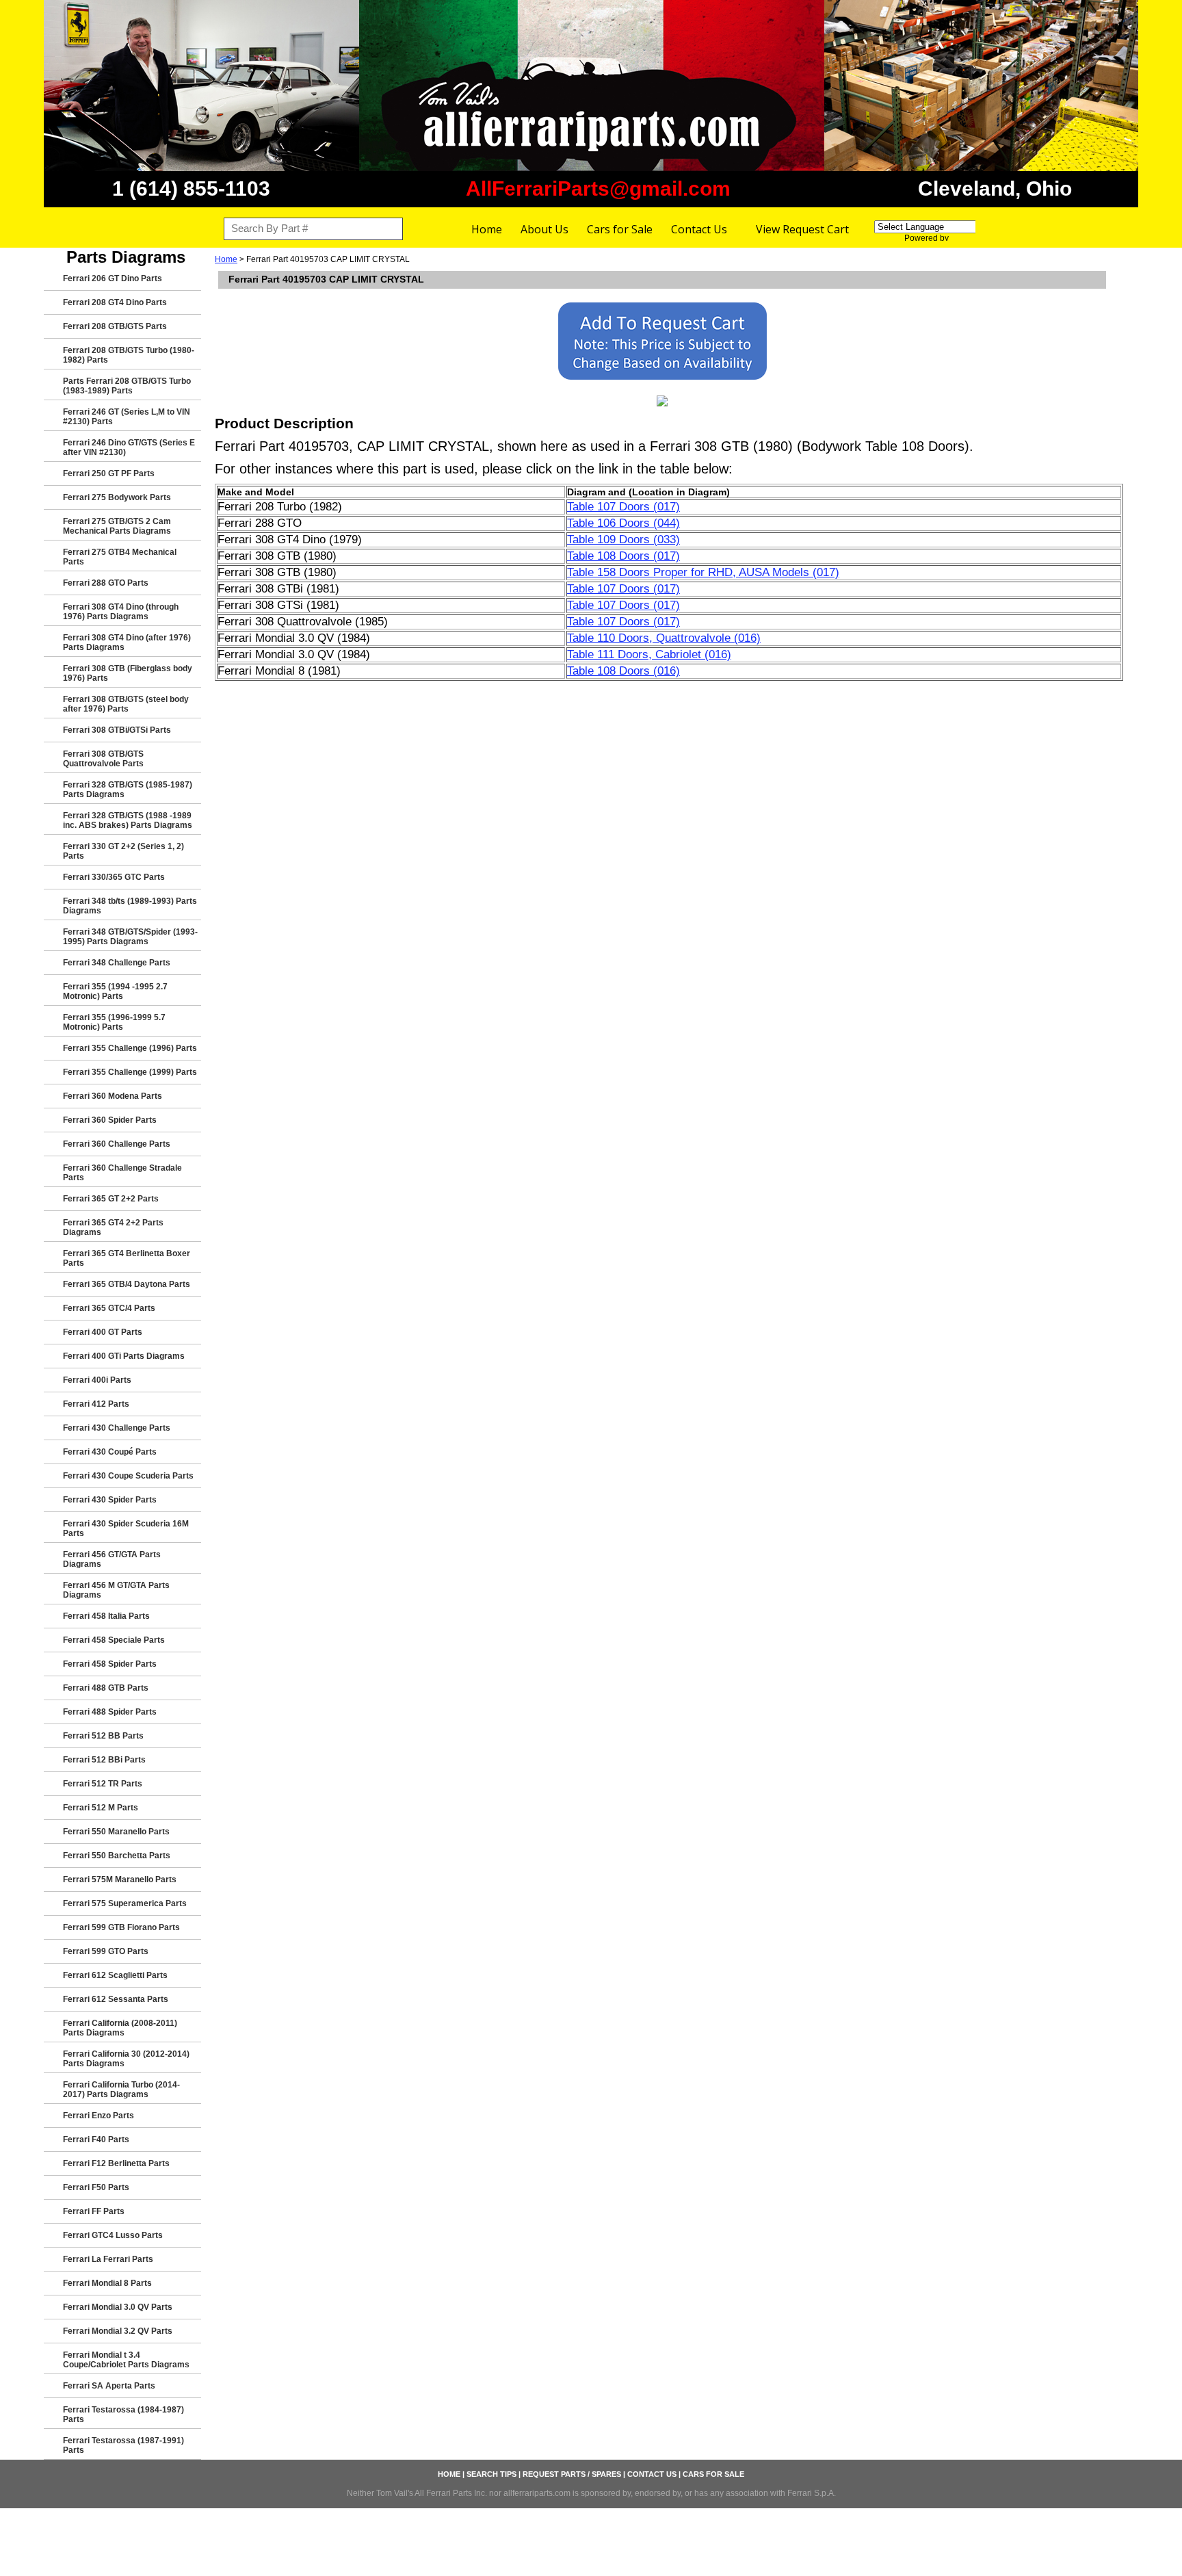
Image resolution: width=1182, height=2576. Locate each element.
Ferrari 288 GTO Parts (106, 583)
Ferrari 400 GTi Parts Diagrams (124, 1356)
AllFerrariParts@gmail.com (598, 188)
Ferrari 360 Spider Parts (110, 1120)
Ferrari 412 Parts (96, 1404)
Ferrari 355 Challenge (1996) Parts (130, 1048)
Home (487, 229)
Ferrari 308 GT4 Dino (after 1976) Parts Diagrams (127, 642)
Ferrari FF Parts (94, 2211)
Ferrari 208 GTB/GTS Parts (115, 326)
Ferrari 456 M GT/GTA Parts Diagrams (116, 1590)
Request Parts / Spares (572, 2474)
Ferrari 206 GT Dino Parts (113, 278)
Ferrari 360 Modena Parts (113, 1096)
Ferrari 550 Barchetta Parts (117, 1856)
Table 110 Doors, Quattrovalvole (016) (664, 638)
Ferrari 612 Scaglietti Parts (115, 1975)
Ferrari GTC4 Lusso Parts (113, 2235)
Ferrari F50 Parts (96, 2187)
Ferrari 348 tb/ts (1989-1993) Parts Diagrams (130, 906)
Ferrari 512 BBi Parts (104, 1760)
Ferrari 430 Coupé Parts (110, 1452)
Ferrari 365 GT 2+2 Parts (111, 1199)
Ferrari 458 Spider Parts (110, 1664)
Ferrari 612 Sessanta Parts (116, 1999)
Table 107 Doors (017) (623, 507)
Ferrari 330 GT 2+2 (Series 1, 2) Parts (123, 851)
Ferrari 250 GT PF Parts (109, 473)
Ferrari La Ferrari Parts (108, 2259)
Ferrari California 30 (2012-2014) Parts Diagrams (126, 2059)
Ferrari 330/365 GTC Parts (114, 877)
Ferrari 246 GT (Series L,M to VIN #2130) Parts (127, 417)
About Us (544, 229)
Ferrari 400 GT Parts (103, 1332)
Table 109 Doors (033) (623, 539)
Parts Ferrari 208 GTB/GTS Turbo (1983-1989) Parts (127, 386)
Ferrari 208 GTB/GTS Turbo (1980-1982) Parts (129, 355)
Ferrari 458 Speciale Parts (114, 1640)
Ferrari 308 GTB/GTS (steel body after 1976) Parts (126, 704)
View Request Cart (802, 229)
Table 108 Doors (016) (623, 671)
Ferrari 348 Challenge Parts (117, 963)
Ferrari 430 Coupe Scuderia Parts (128, 1476)
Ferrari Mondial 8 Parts (107, 2283)
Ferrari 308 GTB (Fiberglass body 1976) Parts (128, 673)
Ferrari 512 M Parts (101, 1808)
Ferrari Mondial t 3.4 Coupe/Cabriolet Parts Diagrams (126, 2360)
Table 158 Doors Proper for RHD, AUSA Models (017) (703, 572)
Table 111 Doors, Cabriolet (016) (649, 654)
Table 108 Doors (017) (623, 556)
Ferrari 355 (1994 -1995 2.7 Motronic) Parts (115, 991)
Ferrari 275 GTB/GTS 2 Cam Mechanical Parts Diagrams (117, 526)
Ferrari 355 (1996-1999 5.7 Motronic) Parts (114, 1022)
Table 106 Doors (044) (623, 523)
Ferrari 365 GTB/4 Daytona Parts (127, 1284)
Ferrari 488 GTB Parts (106, 1688)
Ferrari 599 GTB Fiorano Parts (121, 1927)
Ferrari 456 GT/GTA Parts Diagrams (112, 1559)
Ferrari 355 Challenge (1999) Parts (130, 1072)
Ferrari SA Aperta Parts (109, 2386)
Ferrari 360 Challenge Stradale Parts (122, 1173)
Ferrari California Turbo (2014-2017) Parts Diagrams (121, 2090)
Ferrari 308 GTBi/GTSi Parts (117, 730)
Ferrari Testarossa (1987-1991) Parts (123, 2445)
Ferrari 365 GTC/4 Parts (109, 1308)
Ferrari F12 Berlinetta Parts (116, 2163)
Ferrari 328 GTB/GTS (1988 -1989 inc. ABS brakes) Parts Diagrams (128, 820)
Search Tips (491, 2474)
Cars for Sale (620, 229)
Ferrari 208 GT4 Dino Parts (115, 302)
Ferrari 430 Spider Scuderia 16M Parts (126, 1528)
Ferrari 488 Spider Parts (110, 1712)
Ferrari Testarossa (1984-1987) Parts (123, 2415)
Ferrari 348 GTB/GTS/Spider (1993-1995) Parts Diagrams (130, 937)
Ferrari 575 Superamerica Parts (125, 1903)
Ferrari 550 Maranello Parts (116, 1832)
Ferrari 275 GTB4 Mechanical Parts (120, 557)
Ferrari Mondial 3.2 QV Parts (118, 2331)
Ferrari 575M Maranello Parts (120, 1879)
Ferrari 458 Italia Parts (106, 1616)
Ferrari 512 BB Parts (103, 1736)
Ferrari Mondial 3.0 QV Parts (118, 2307)
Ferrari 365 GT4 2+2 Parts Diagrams (113, 1227)
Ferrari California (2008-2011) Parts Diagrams (120, 2028)
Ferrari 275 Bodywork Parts (117, 497)
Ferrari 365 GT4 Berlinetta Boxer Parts (127, 1258)
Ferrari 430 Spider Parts (110, 1500)
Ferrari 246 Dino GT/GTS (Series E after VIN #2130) (129, 447)
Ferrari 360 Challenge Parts (117, 1144)
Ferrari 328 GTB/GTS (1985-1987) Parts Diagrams (128, 790)
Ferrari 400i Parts (97, 1380)
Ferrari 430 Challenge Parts (117, 1428)
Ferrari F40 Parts (96, 2139)
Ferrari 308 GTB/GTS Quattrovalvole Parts (103, 759)
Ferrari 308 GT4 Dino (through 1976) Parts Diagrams (121, 612)
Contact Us (699, 229)
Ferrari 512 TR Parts (103, 1784)
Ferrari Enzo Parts (98, 2116)
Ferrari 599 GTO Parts (106, 1951)
